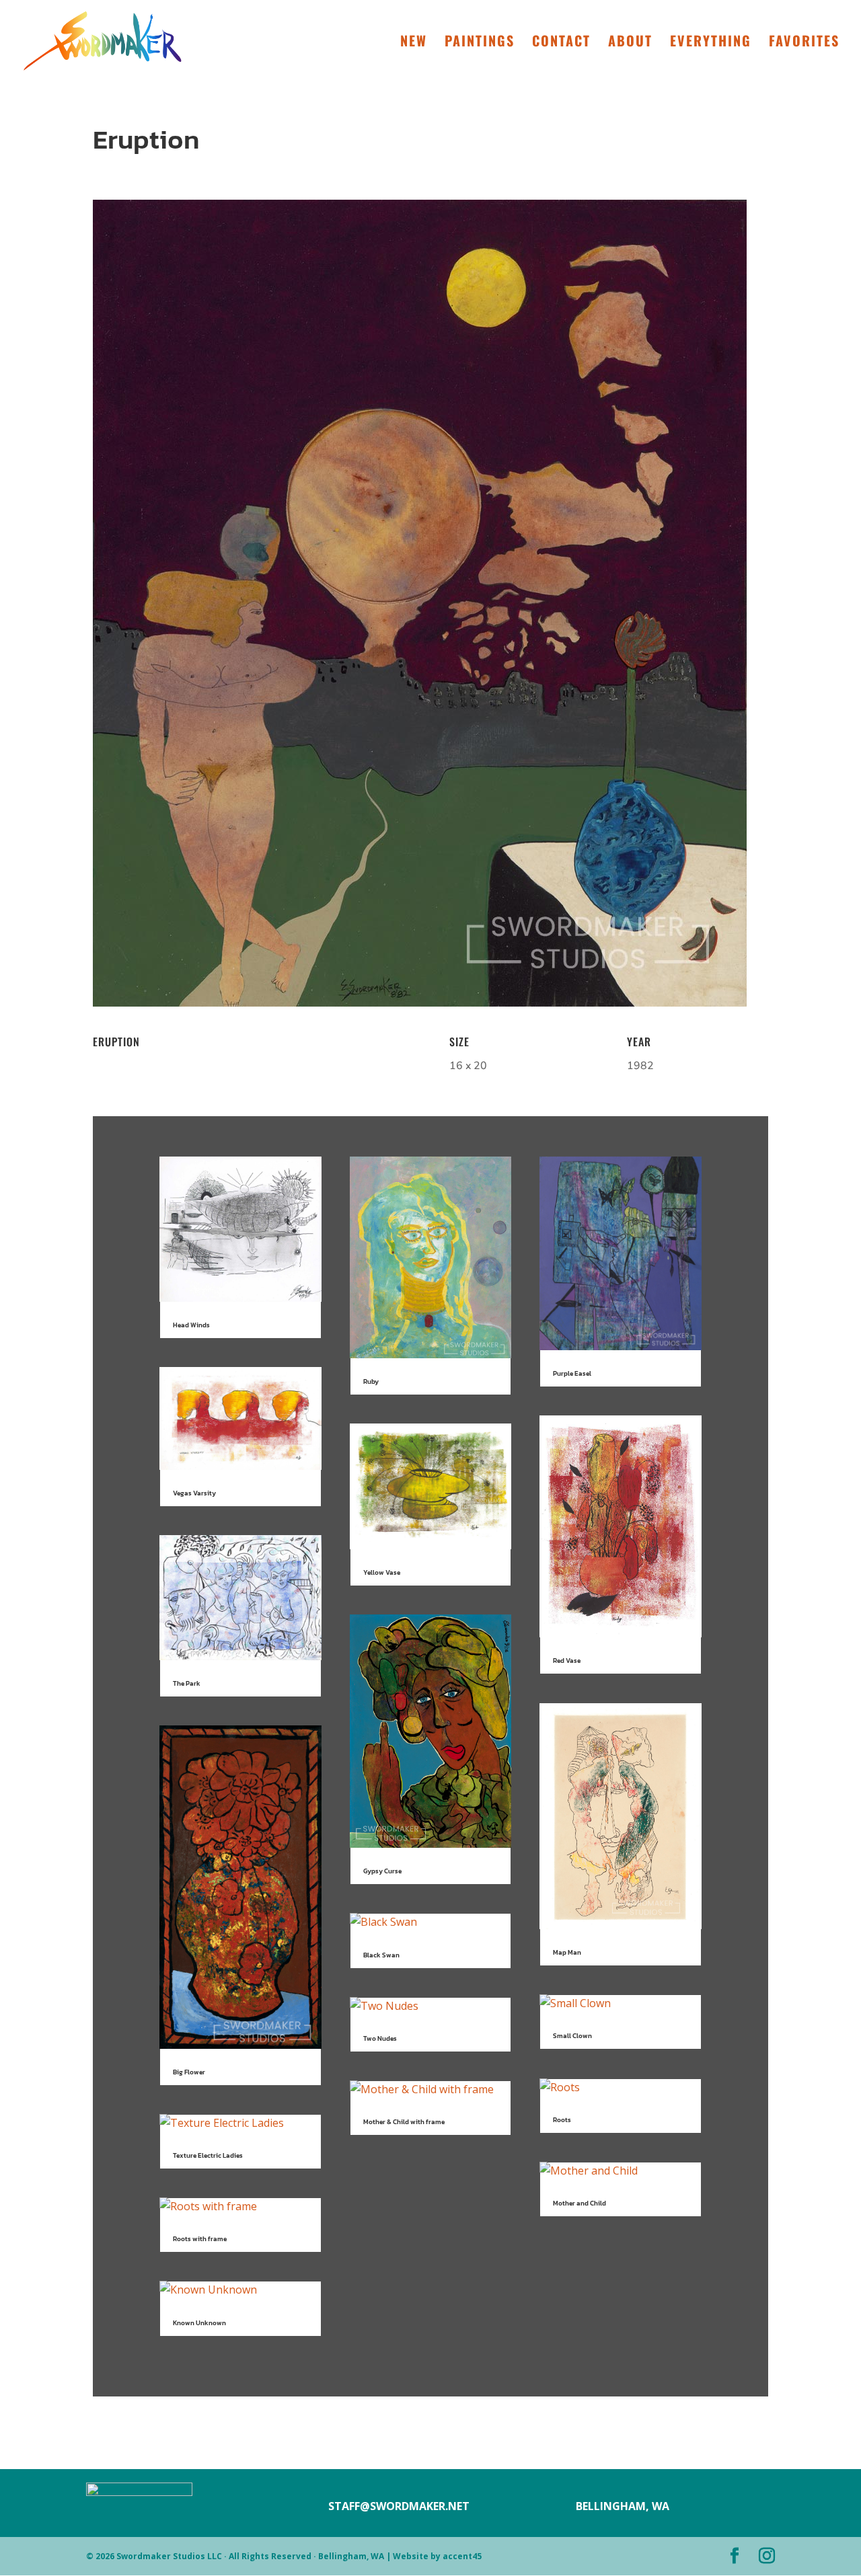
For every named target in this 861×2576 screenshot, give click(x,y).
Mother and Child (579, 2203)
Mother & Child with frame (404, 2122)
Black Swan (381, 1955)
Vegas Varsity (194, 1493)
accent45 (462, 2556)
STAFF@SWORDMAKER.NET (399, 2506)
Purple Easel (572, 1373)
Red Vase (567, 1661)
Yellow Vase (382, 1572)
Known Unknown (199, 2323)
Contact (561, 43)
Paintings (480, 43)
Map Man (567, 1952)
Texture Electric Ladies (208, 2155)
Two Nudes (380, 2038)
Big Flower (189, 2072)
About (630, 43)
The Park (187, 1683)
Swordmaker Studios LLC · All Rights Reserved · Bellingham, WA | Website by (279, 2556)
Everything (711, 43)
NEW (414, 43)
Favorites (804, 43)
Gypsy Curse (382, 1871)
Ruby (371, 1381)
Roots (562, 2120)
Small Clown (572, 2036)
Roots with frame (200, 2239)
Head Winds (191, 1325)
